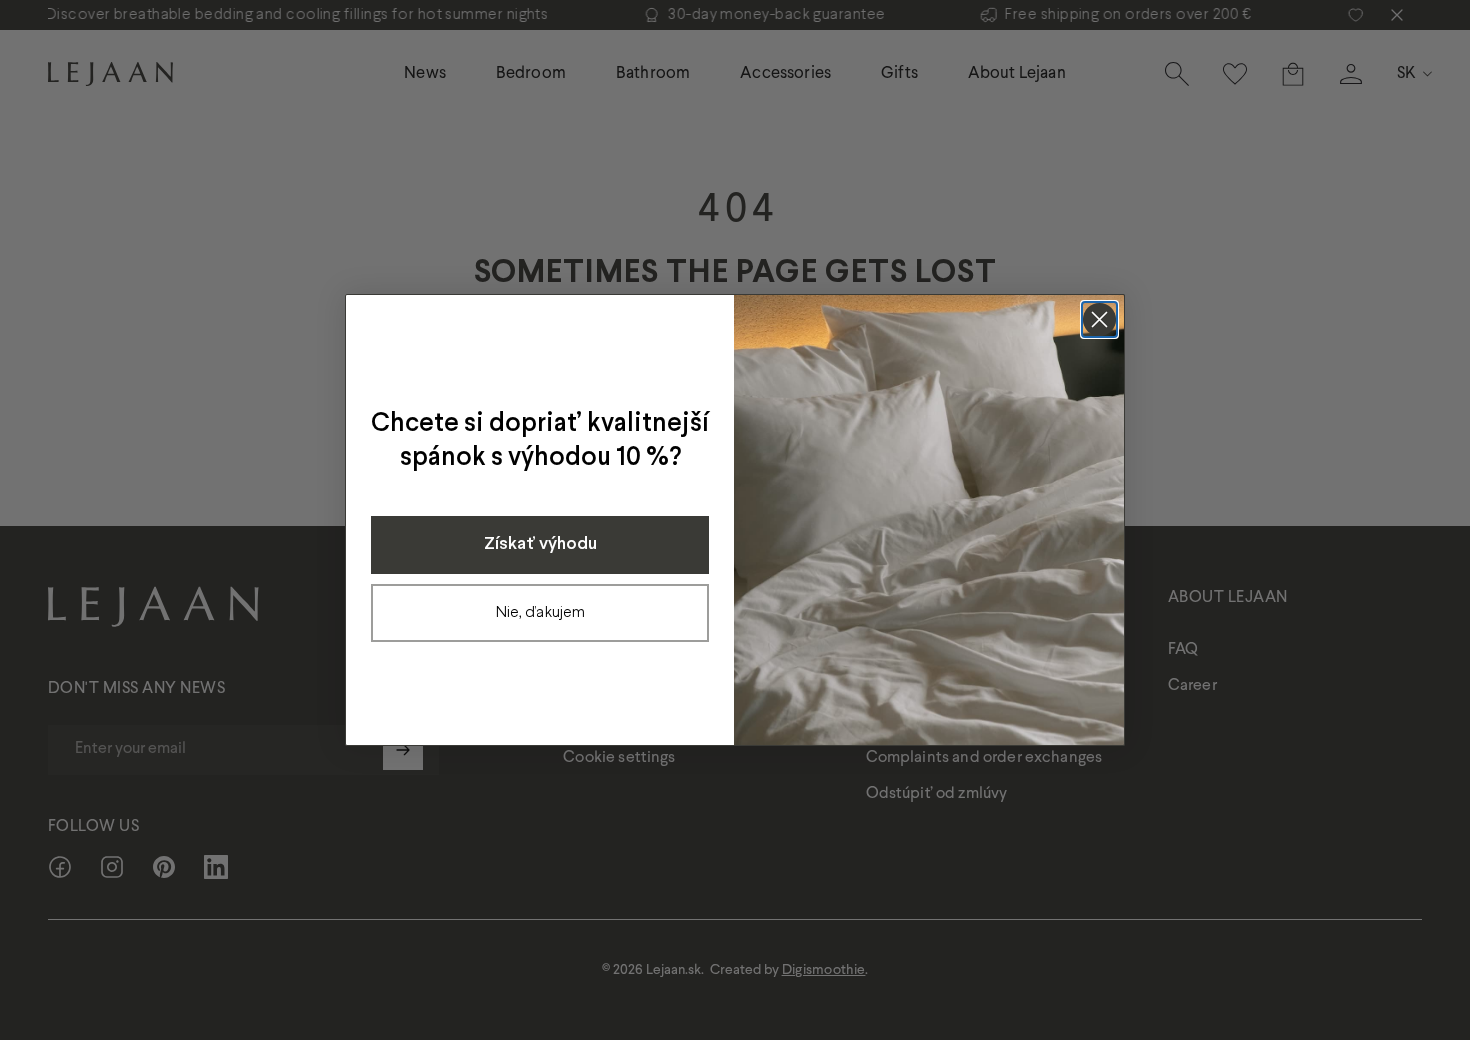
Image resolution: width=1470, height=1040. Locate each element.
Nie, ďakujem (540, 612)
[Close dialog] (1099, 319)
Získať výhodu (540, 544)
